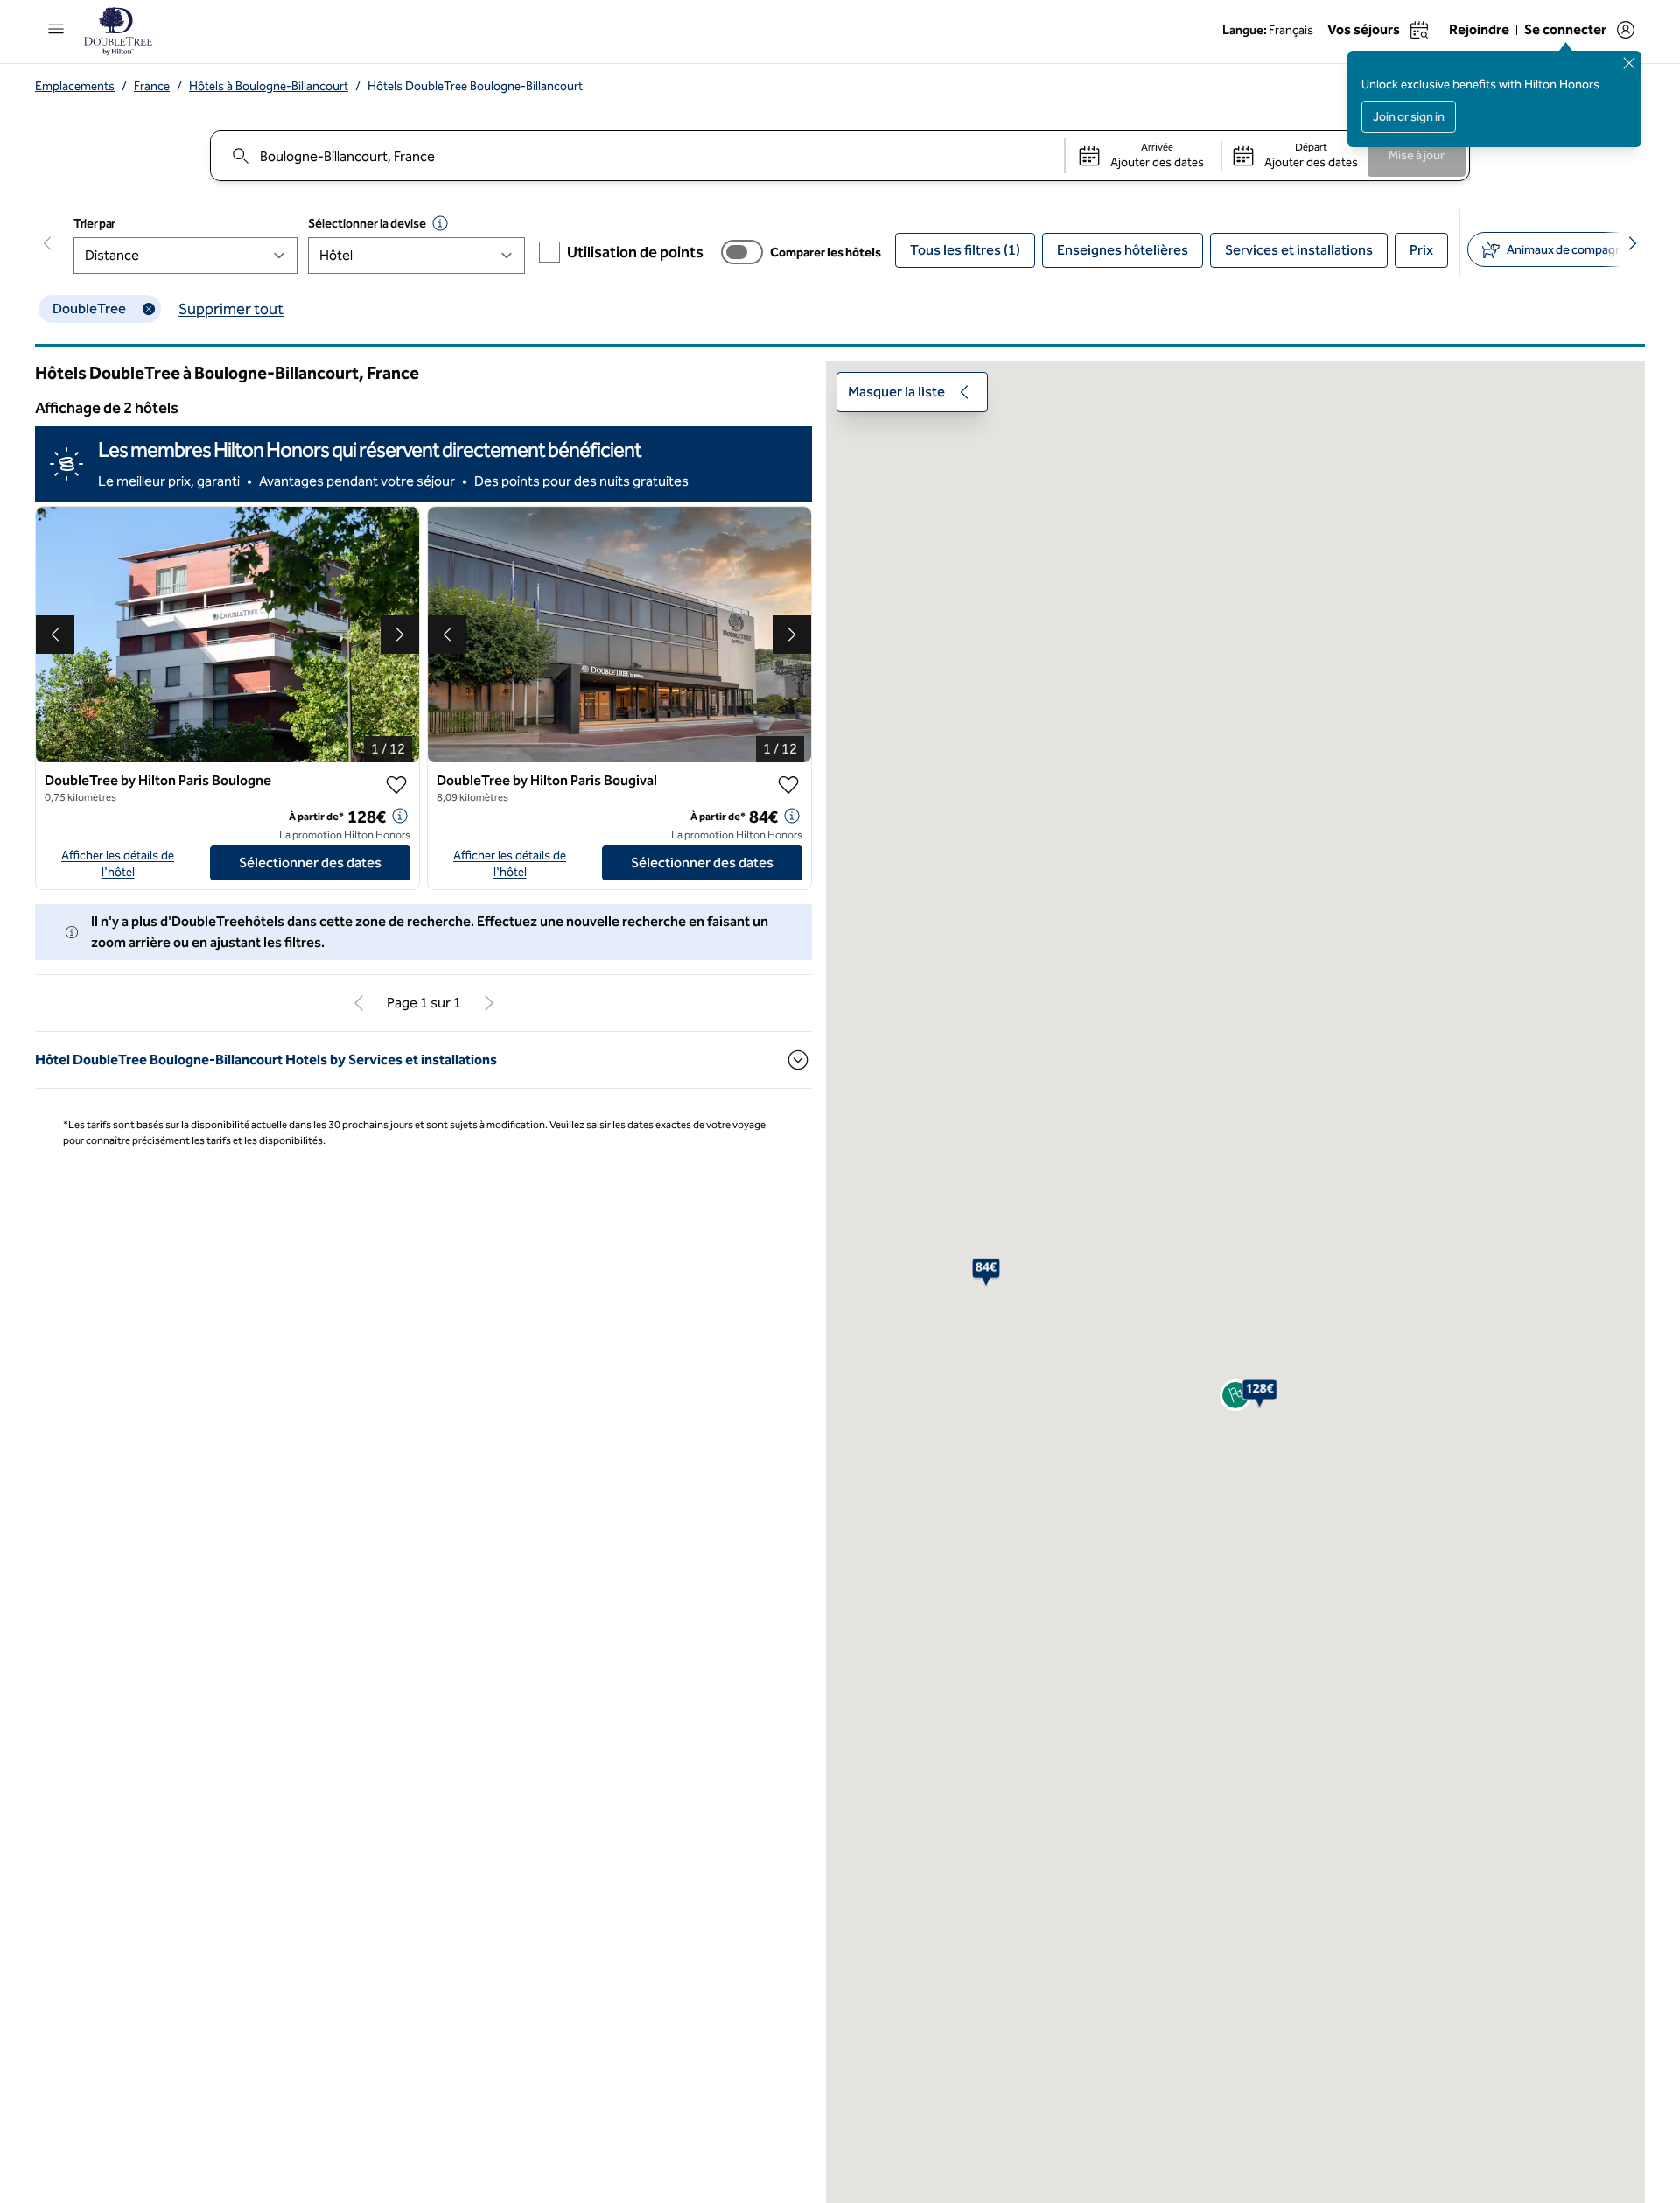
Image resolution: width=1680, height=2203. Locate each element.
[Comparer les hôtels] (742, 252)
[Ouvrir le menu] (56, 29)
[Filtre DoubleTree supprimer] (149, 309)
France (152, 86)
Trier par (94, 224)
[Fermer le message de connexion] (1629, 63)
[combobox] (637, 156)
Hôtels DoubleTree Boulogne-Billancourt (475, 86)
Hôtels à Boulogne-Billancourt (269, 86)
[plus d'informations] (400, 816)
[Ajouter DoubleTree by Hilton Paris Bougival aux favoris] (788, 785)
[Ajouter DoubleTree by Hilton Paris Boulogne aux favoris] (396, 785)
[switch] (742, 252)
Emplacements (75, 86)
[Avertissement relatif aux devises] (440, 223)
